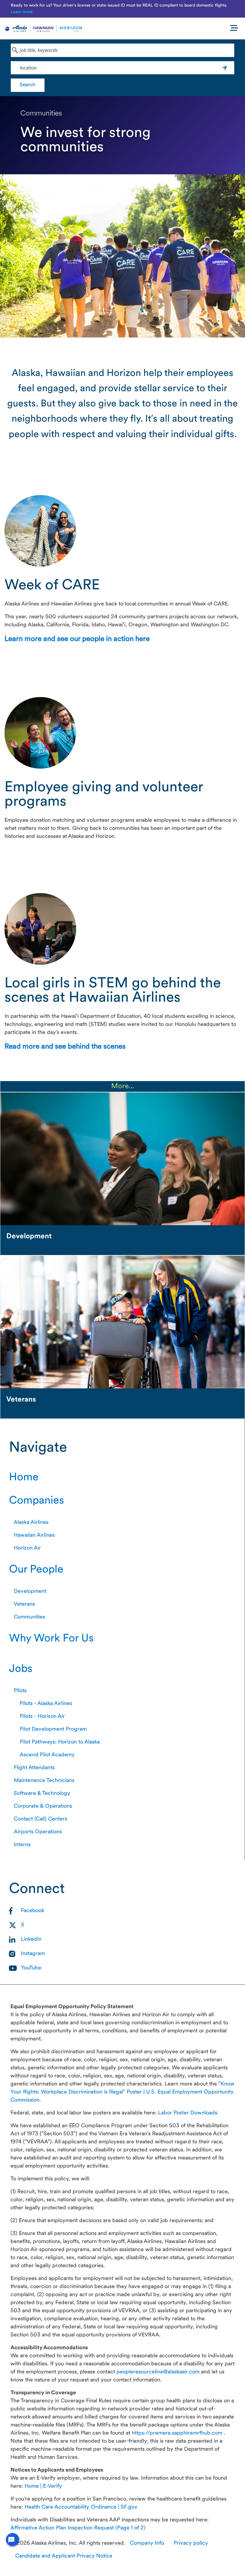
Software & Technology (42, 1793)
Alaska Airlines (31, 1523)
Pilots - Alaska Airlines (46, 1704)
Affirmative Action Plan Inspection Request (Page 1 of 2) (78, 2528)
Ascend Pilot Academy (47, 1755)
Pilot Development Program (53, 1729)
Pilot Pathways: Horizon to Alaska (60, 1742)
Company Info (147, 2543)
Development (30, 1591)
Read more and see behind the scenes (65, 1047)
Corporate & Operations (43, 1806)
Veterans (24, 1604)
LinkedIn (31, 1939)
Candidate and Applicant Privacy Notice (64, 2556)
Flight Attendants (34, 1768)
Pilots (20, 1691)
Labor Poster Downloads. (188, 2113)
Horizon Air (27, 1548)
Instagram (33, 1954)
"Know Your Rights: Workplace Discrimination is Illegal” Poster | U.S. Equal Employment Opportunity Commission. (122, 2092)
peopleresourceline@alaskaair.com (159, 2372)
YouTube (31, 1968)
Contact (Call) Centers (40, 1819)
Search (28, 85)
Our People (36, 1570)
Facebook (33, 1911)
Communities (29, 1617)
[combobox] (122, 50)
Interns (22, 1845)
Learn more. (22, 12)
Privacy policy (191, 2543)
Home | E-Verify (43, 2486)
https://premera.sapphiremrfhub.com (178, 2433)
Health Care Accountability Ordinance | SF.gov (81, 2507)
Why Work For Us (51, 1639)
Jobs (21, 1669)
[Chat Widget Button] (13, 2540)
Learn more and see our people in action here (77, 639)
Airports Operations (38, 1832)
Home (24, 1478)
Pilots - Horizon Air (42, 1716)
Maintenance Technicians (44, 1781)
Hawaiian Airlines (34, 1535)
